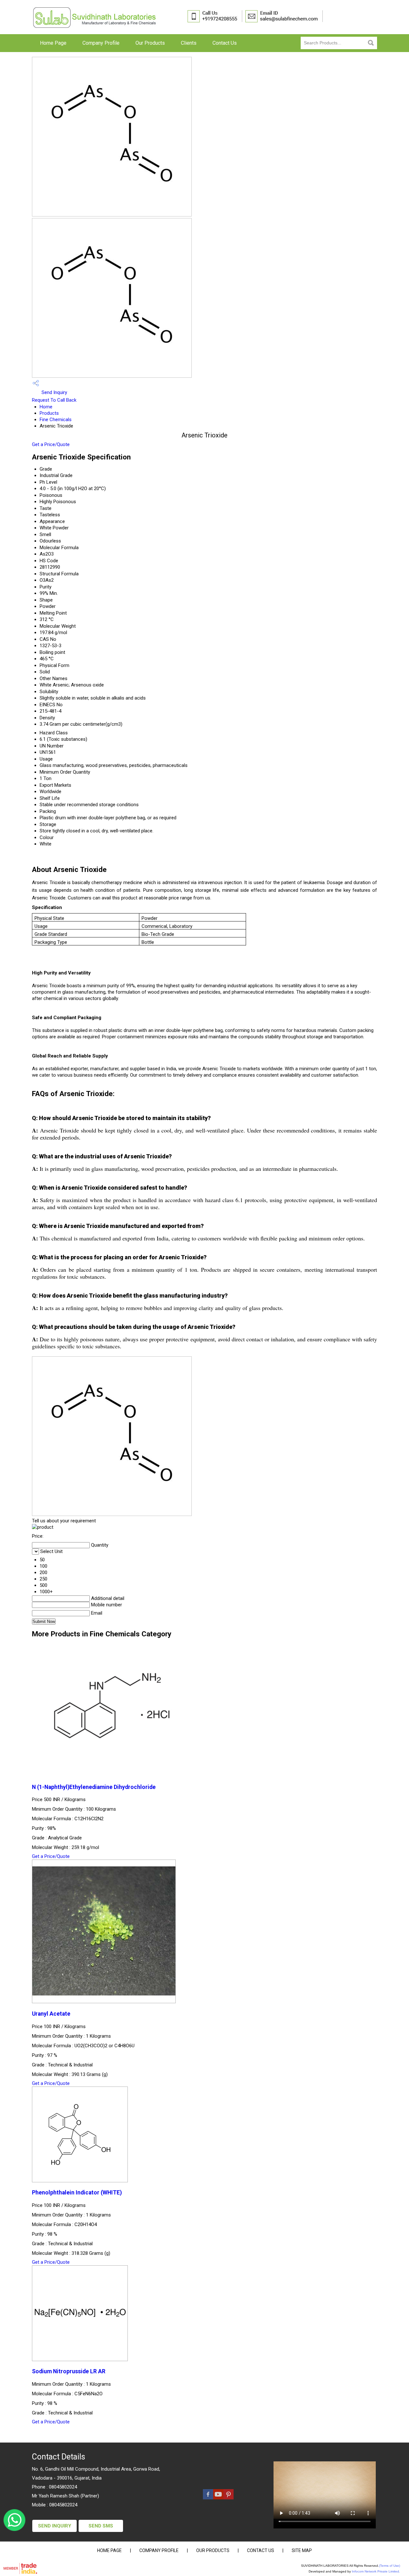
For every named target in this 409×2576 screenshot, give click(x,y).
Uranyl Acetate (51, 2014)
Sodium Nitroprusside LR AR (69, 2371)
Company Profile (101, 43)
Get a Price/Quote (51, 444)
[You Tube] (218, 2498)
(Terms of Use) (390, 2566)
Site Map (302, 2550)
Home (46, 407)
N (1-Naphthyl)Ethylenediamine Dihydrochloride (94, 1787)
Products (49, 413)
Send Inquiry (54, 392)
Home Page (53, 43)
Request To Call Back (54, 400)
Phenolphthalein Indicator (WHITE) (77, 2193)
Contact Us (225, 43)
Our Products (150, 43)
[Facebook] (208, 2498)
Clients (189, 43)
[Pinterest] (228, 2498)
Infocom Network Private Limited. (376, 2571)
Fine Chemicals (56, 420)
